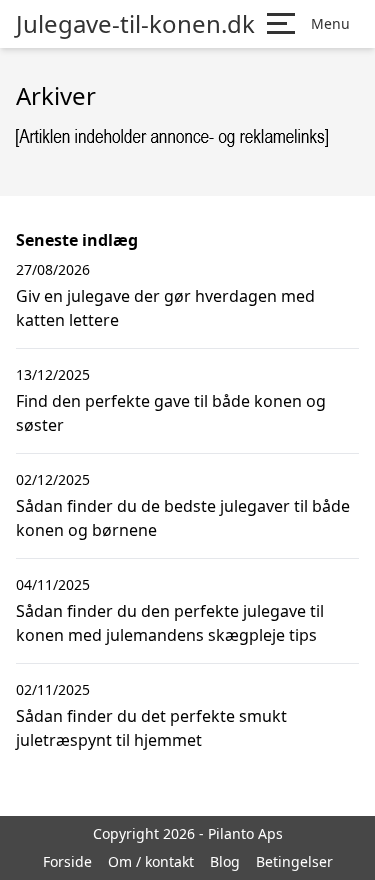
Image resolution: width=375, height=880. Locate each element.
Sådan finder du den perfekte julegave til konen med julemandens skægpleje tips (170, 623)
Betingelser (294, 861)
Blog (225, 861)
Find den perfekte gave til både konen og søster (171, 413)
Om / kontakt (151, 861)
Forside (67, 861)
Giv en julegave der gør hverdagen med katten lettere (165, 308)
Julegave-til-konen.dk (135, 24)
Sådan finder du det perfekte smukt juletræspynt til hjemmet (151, 728)
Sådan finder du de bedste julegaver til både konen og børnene (183, 518)
